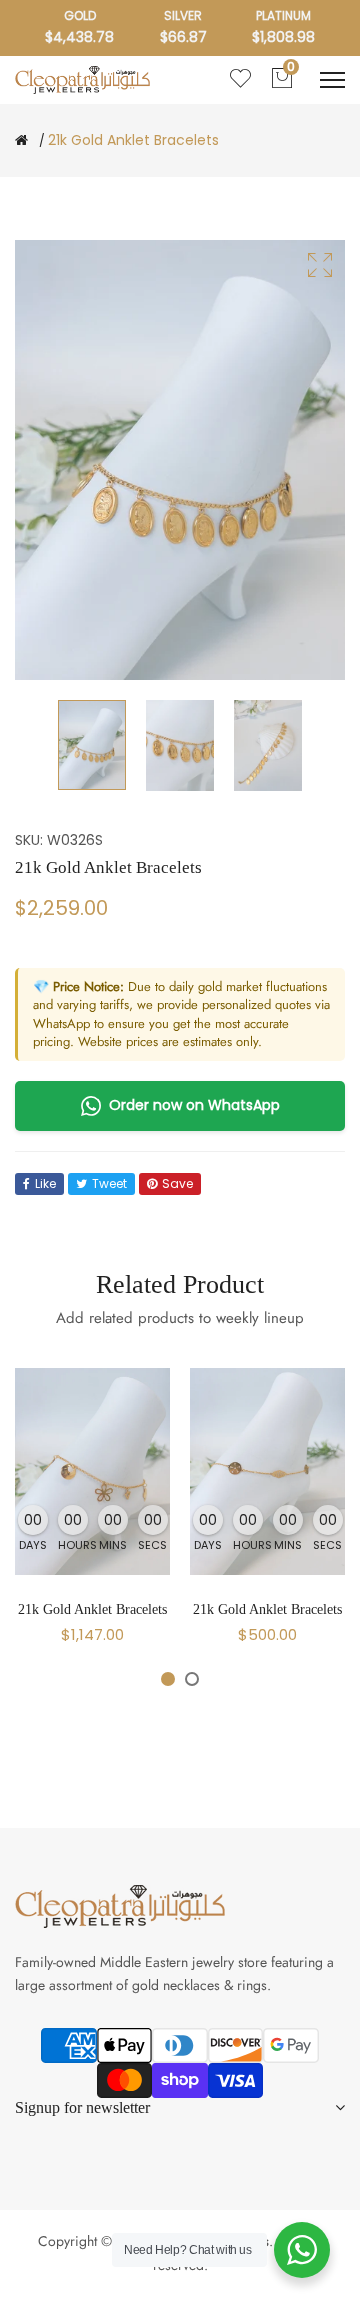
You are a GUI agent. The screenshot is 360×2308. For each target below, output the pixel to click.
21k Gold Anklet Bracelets (92, 1609)
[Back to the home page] (21, 140)
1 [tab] (168, 1679)
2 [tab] (192, 1679)
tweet (109, 1183)
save (177, 1183)
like (45, 1183)
